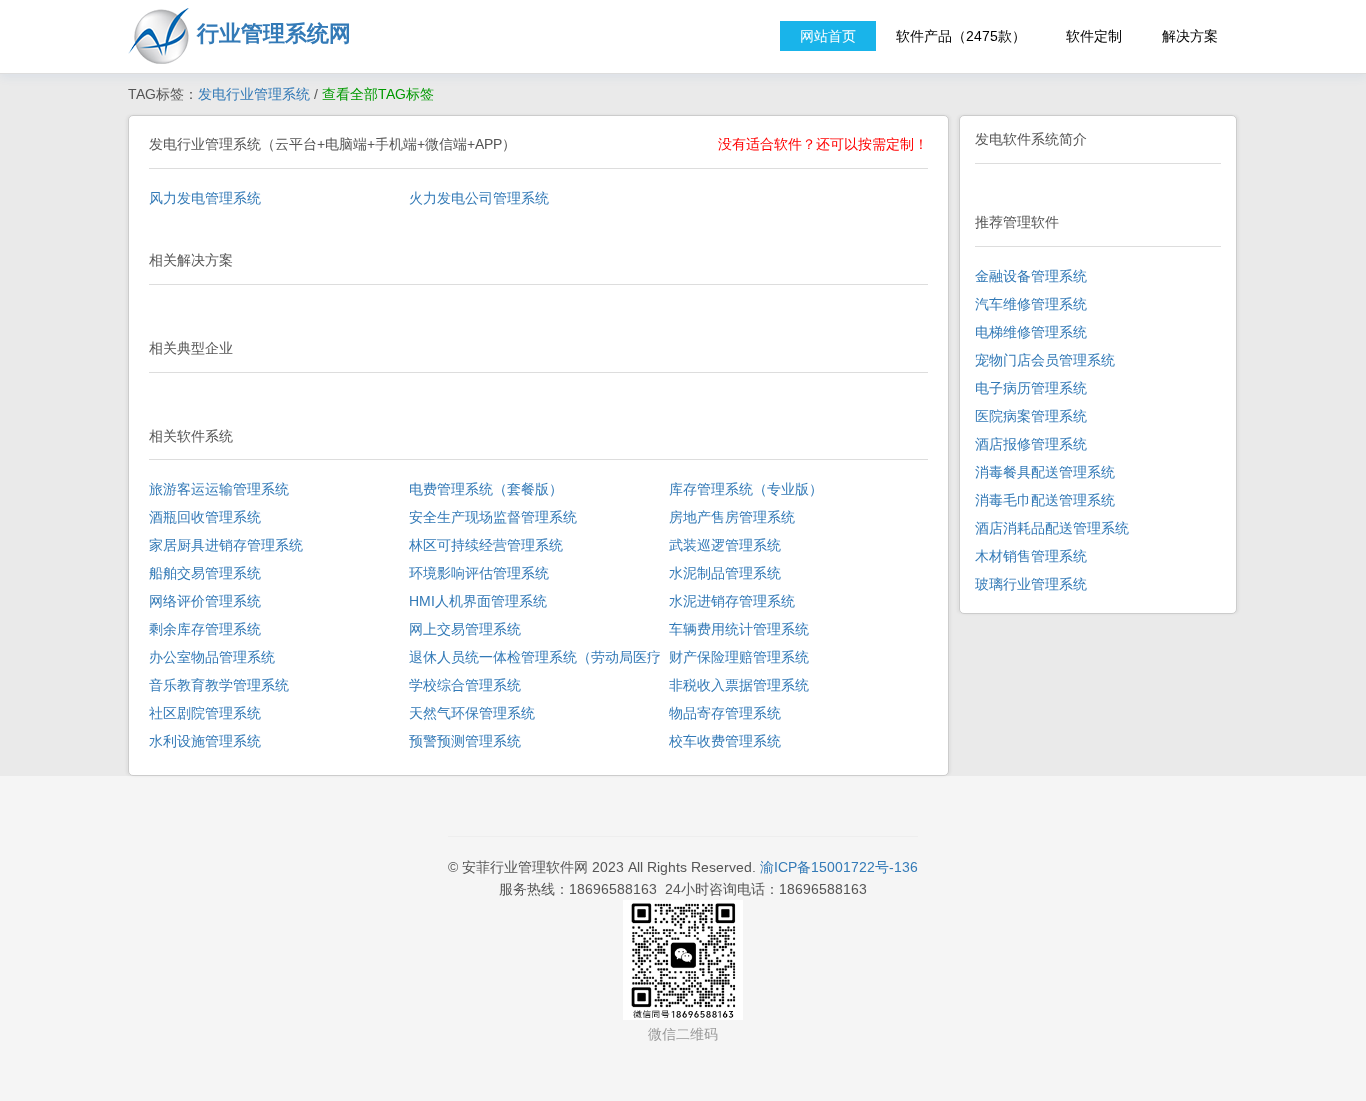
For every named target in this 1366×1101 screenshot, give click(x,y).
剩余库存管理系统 (205, 629)
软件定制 (1094, 36)
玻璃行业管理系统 (1031, 584)
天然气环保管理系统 (472, 713)
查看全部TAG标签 (378, 94)
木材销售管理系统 (1031, 556)
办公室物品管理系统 (212, 657)
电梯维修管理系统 (1031, 332)
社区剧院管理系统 (205, 713)
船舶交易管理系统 (205, 573)
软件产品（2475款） (961, 36)
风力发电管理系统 (205, 198)
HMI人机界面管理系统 (478, 601)
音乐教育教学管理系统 (219, 685)
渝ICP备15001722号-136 (839, 867)
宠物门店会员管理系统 (1045, 360)
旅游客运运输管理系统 (219, 489)
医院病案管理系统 (1031, 416)
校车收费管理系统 (725, 741)
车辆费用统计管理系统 (739, 629)
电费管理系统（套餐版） (486, 489)
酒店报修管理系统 (1031, 444)
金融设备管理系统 (1031, 276)
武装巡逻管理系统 (725, 545)
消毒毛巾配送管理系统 (1045, 500)
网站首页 (828, 36)
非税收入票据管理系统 (739, 685)
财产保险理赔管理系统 (739, 657)
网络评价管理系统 (205, 601)
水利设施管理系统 (205, 741)
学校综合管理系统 (465, 685)
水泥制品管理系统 (725, 573)
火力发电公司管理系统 (479, 198)
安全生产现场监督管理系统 (493, 517)
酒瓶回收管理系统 (205, 517)
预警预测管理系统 (465, 741)
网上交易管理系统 (465, 629)
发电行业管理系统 (254, 94)
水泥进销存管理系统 (732, 601)
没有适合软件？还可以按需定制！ (823, 144)
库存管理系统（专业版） (746, 489)
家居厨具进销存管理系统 (226, 545)
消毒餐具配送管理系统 (1045, 472)
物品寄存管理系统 (725, 713)
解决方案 (1190, 36)
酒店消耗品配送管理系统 (1052, 528)
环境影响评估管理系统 (479, 573)
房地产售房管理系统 (732, 517)
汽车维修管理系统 (1031, 304)
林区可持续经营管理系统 (486, 545)
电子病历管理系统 (1031, 388)
